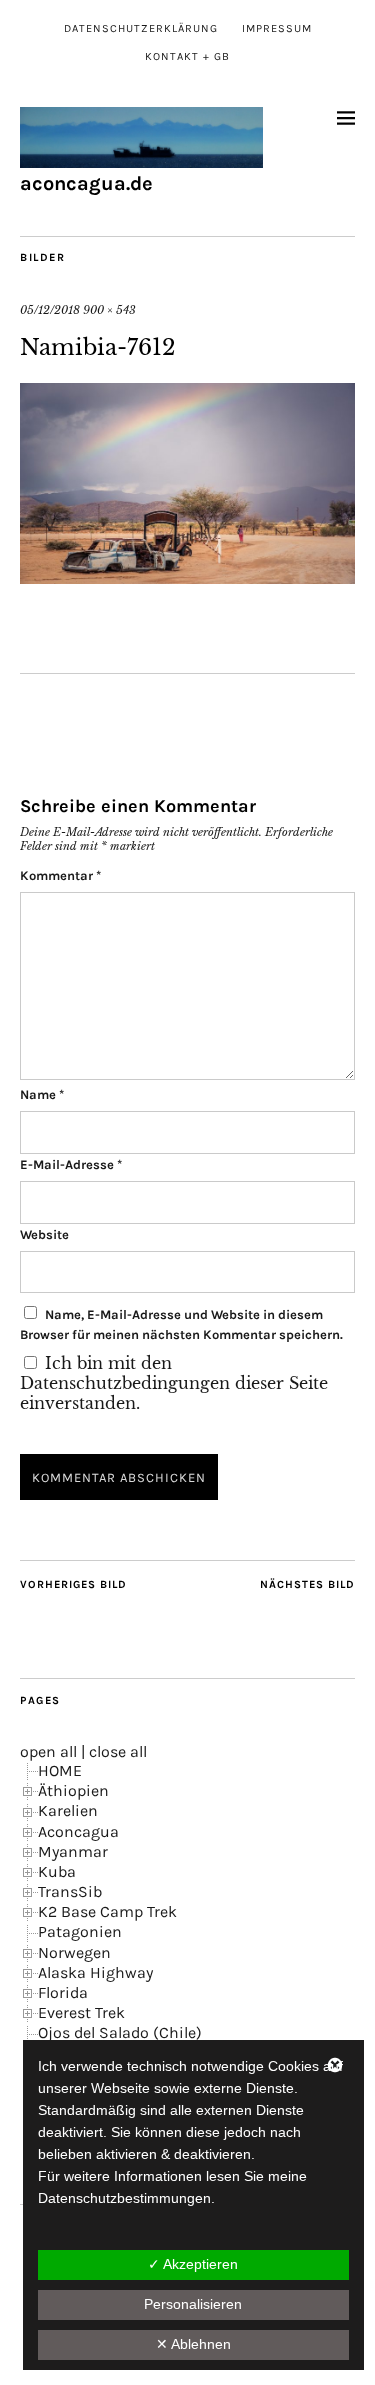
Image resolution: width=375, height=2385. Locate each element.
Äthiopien (73, 1790)
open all (48, 1751)
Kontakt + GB (187, 56)
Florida (63, 1992)
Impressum (277, 28)
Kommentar (60, 875)
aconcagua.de (86, 183)
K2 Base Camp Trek (107, 1911)
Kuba (57, 1871)
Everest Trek (81, 2012)
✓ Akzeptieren (193, 2264)
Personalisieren (193, 2304)
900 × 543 (109, 310)
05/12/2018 (50, 310)
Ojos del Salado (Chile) (120, 2032)
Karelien (68, 1810)
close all (118, 1751)
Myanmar (73, 1851)
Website (44, 1234)
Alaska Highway (95, 1972)
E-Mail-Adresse (71, 1164)
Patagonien (80, 1931)
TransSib (70, 1891)
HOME (60, 1770)
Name (42, 1094)
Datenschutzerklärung (141, 28)
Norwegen (74, 1952)
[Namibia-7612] (187, 578)
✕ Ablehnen (193, 2344)
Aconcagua (78, 1831)
